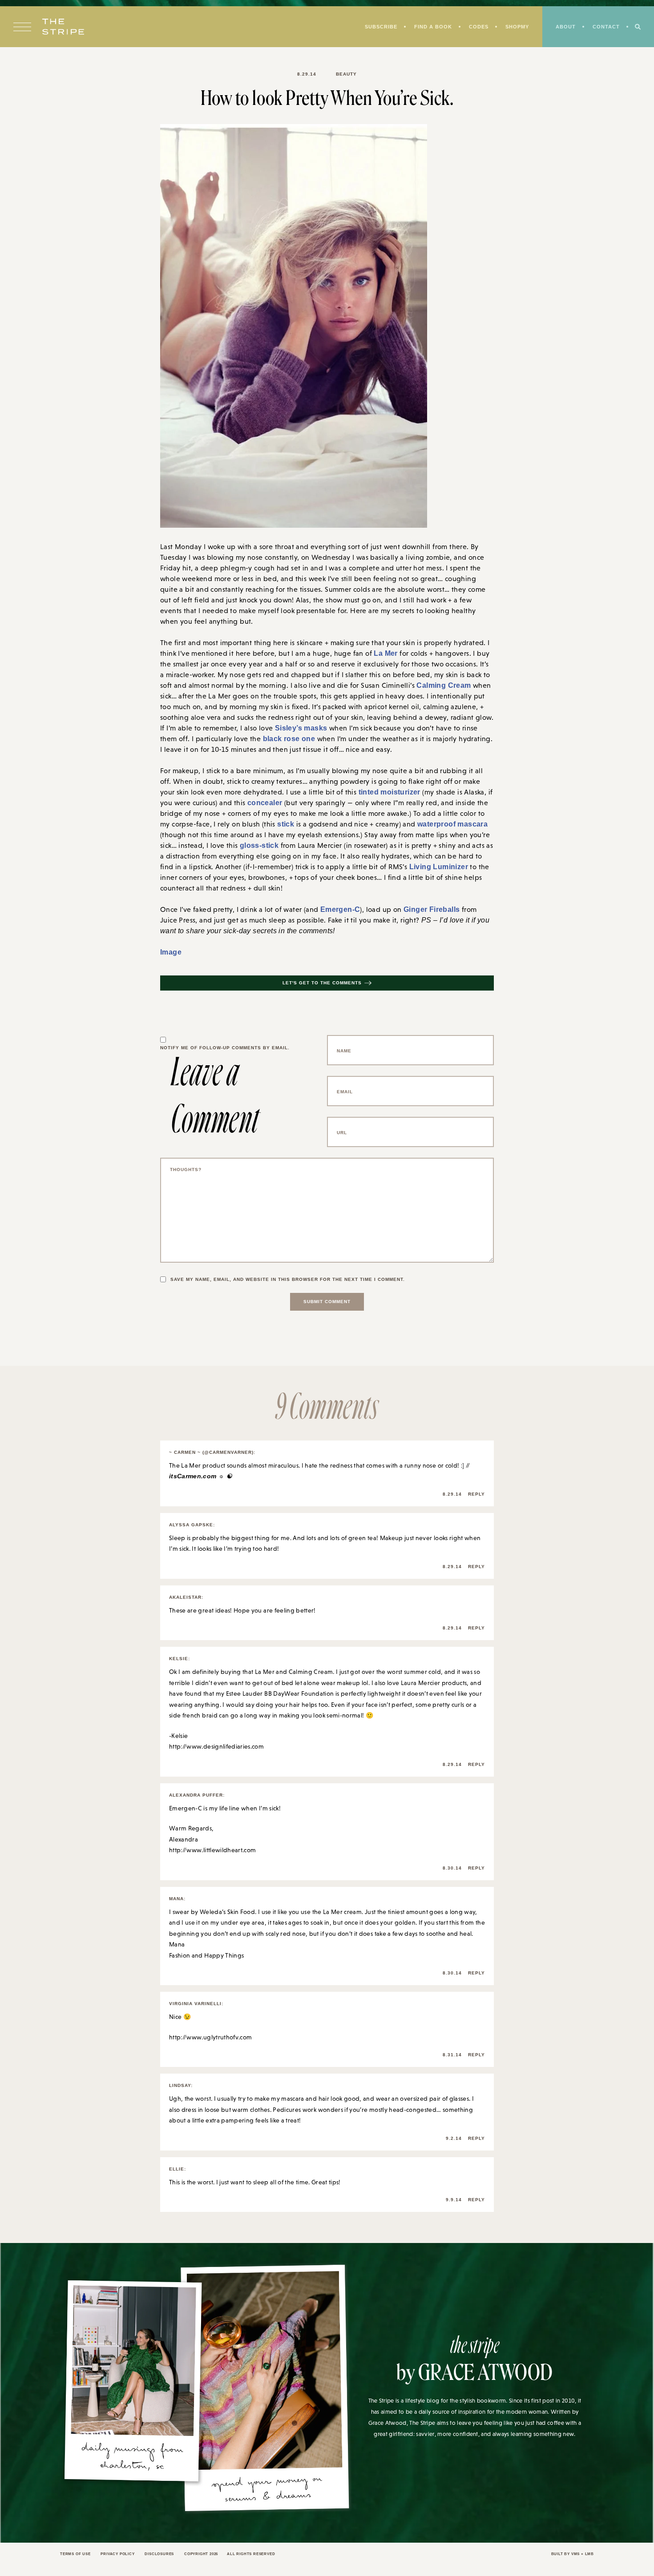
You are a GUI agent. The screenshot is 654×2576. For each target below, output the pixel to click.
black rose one (268, 740)
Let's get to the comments (322, 988)
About (564, 27)
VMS (574, 2559)
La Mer (385, 654)
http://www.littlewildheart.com (213, 1855)
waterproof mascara (447, 827)
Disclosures (166, 2559)
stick (284, 827)
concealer (263, 805)
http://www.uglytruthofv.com (210, 2042)
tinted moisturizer (388, 794)
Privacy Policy (121, 2559)
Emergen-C (339, 914)
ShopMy (514, 27)
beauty (346, 74)
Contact (606, 27)
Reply (476, 1499)
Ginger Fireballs (427, 914)
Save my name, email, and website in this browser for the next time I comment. (292, 1284)
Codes (474, 27)
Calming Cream (441, 686)
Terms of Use (77, 2559)
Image (171, 957)
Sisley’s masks (297, 729)
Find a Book (428, 27)
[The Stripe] (63, 28)
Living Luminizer (421, 871)
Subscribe (374, 27)
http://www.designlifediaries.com (216, 1751)
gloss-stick (256, 849)
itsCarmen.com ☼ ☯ (198, 1481)
